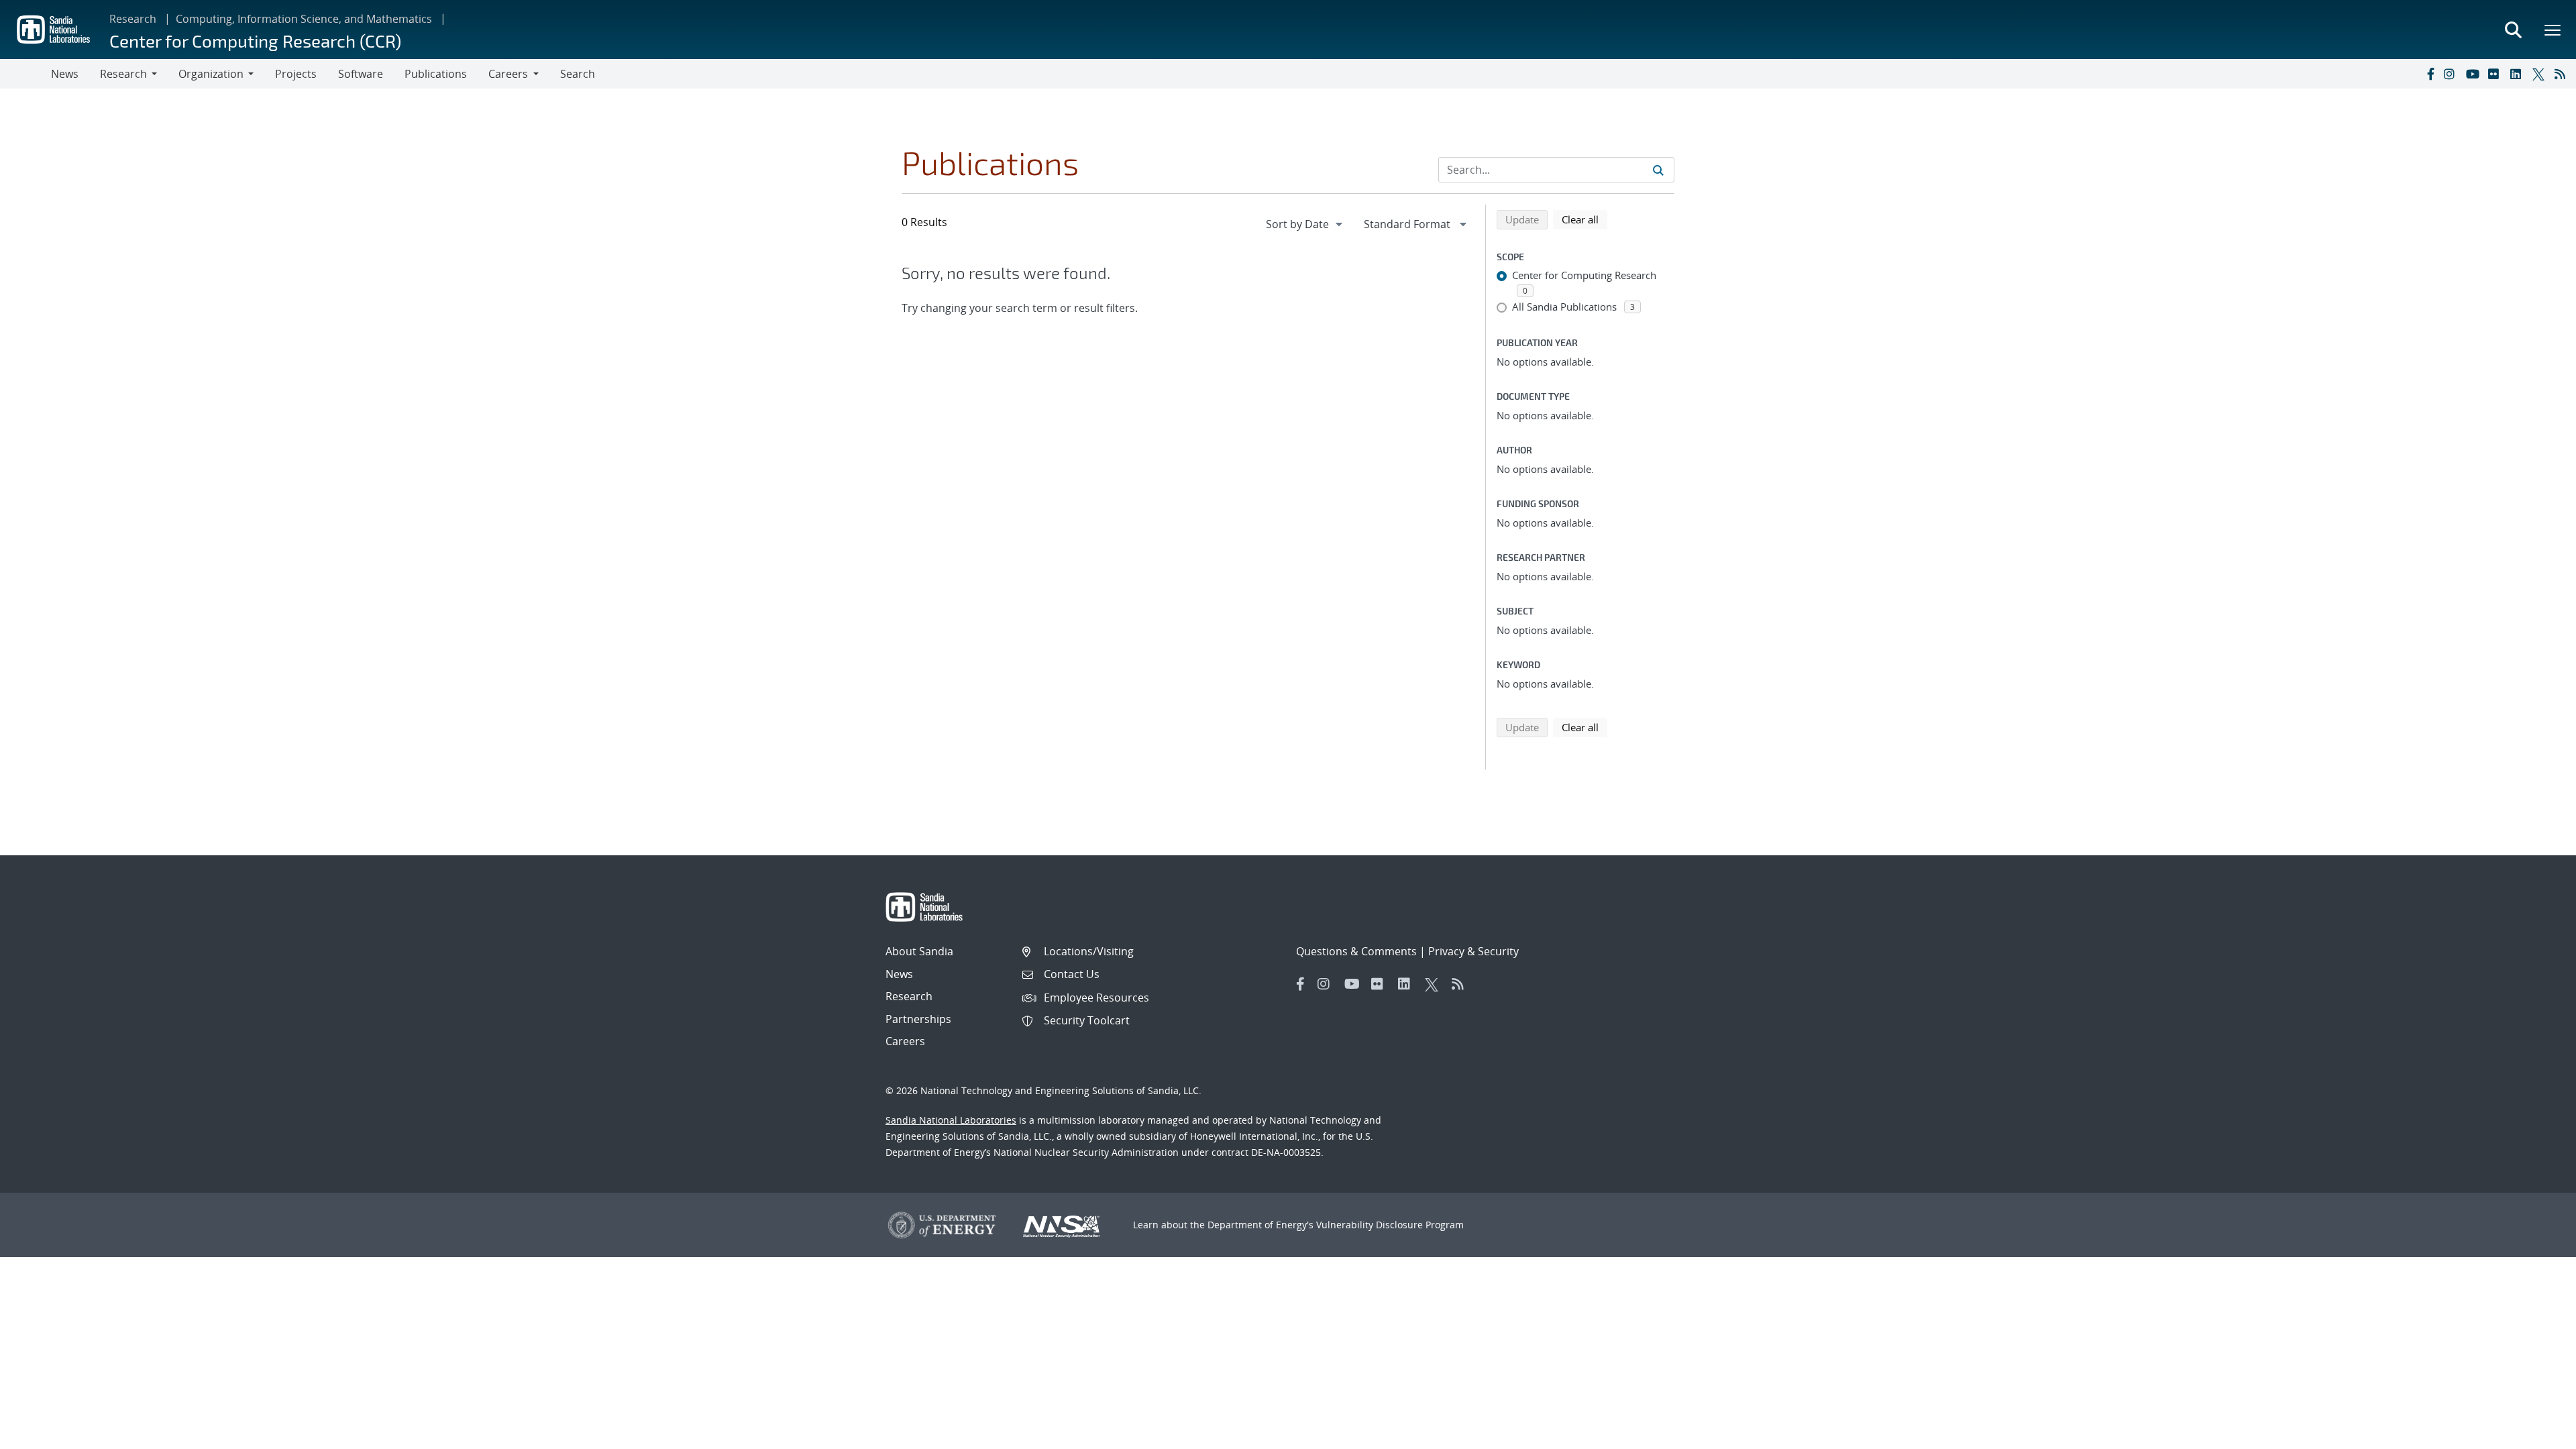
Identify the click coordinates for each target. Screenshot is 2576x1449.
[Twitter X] (2540, 74)
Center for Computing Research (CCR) (255, 41)
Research (133, 19)
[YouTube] (2474, 74)
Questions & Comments (1356, 951)
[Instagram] (2452, 74)
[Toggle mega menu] (2553, 30)
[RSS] (2563, 74)
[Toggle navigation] (25, 74)
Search (578, 74)
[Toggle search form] (2513, 30)
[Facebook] (2430, 74)
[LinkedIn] (2518, 74)
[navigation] (1305, 224)
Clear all (1585, 219)
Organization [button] (211, 74)
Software (361, 74)
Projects (296, 74)
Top (2536, 1434)
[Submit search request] (1658, 170)
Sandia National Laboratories (951, 1120)
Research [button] (123, 74)
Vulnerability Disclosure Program (1390, 1225)
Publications (436, 74)
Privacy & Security (1473, 951)
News (65, 74)
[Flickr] (2496, 74)
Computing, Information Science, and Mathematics (304, 19)
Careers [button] (508, 74)
